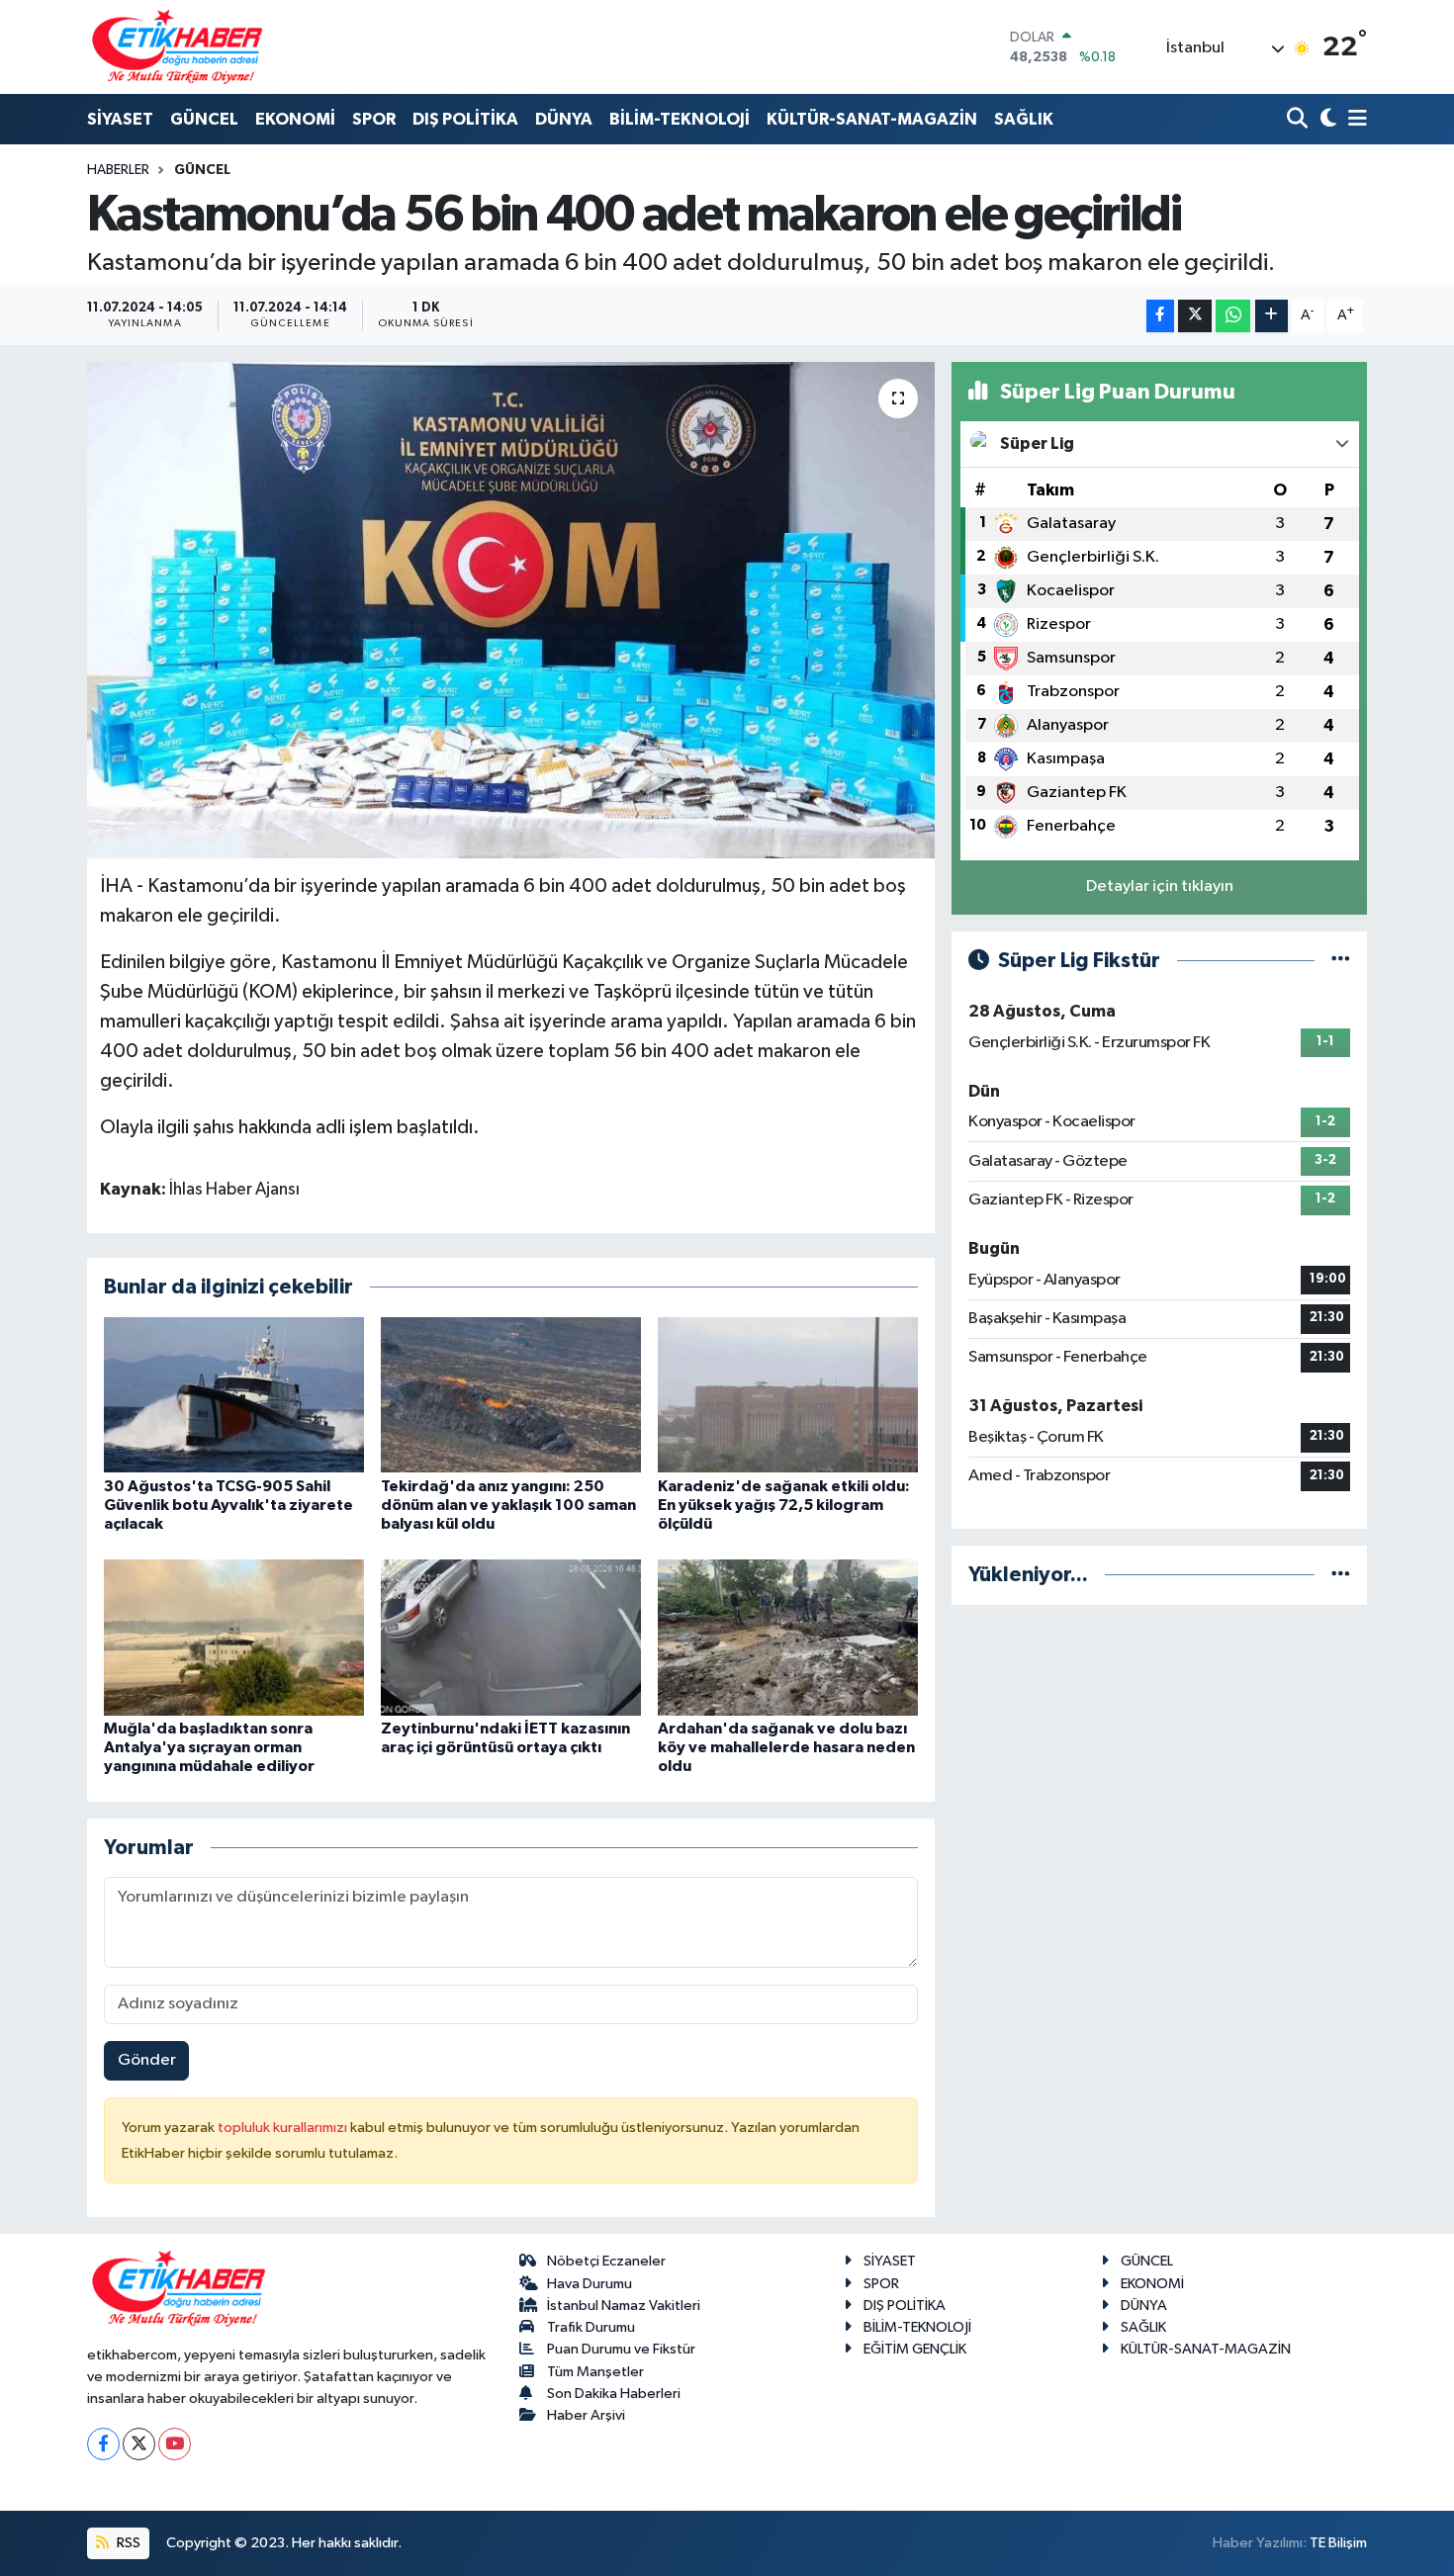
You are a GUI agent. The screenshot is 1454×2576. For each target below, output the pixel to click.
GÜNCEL (204, 119)
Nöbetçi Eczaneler (606, 2261)
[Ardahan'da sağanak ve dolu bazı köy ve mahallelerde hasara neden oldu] (788, 1637)
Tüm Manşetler (595, 2372)
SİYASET (120, 119)
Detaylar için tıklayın (1160, 887)
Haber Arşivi (586, 2415)
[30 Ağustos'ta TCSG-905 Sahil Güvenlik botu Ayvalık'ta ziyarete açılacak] (234, 1395)
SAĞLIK (1024, 119)
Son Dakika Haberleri (614, 2394)
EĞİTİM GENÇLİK (915, 2349)
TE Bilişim (1338, 2543)
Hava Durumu (590, 2284)
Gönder (147, 2060)
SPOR (374, 119)
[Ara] (1299, 120)
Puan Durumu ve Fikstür (621, 2349)
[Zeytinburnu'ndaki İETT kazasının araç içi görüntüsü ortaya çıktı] (511, 1637)
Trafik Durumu (591, 2327)
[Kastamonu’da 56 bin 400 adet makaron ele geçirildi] (511, 610)
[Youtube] (175, 2444)
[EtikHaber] (178, 47)
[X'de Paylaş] (1195, 316)
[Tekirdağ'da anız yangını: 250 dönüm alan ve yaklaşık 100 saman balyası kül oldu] (511, 1395)
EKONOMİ (295, 119)
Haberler (118, 170)
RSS (127, 2543)
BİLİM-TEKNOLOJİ (680, 119)
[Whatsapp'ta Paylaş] (1233, 316)
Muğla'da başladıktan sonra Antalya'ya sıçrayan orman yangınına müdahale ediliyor (209, 1747)
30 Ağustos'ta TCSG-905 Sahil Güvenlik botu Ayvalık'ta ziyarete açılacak (228, 1505)
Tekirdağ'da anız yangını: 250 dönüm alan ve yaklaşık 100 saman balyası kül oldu (508, 1505)
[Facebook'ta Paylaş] (1160, 316)
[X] (139, 2444)
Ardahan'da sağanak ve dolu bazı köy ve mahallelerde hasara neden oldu (786, 1747)
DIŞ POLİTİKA (465, 119)
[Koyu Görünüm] (1326, 120)
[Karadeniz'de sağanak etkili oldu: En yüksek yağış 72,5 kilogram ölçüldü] (788, 1395)
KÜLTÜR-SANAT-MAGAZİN (872, 119)
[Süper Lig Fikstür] (1341, 961)
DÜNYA (564, 119)
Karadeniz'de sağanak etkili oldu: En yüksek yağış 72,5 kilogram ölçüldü (784, 1505)
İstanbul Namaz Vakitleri (624, 2306)
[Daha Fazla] (1272, 316)
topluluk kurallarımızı (284, 2128)
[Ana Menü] (1354, 120)
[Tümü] (1341, 1575)
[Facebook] (103, 2444)
